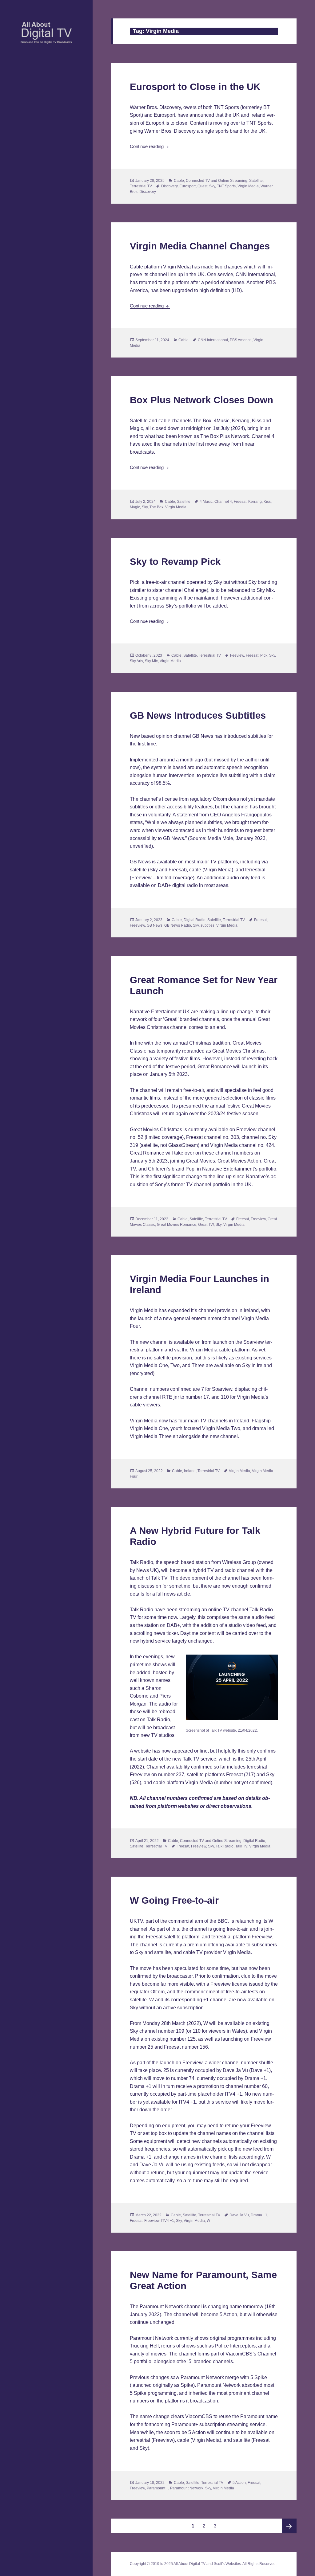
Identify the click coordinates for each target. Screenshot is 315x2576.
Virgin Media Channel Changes (200, 246)
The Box (156, 507)
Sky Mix (151, 661)
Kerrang (255, 502)
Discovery (169, 186)
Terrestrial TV (141, 186)
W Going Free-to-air (174, 1900)
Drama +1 (259, 2215)
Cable (179, 181)
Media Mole (220, 838)
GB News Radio (178, 925)
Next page (289, 2526)
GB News (155, 925)
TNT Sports (226, 186)
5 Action (239, 2483)
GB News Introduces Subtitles (198, 715)
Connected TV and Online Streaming (217, 181)
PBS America (241, 340)
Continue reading (150, 146)
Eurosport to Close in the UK (195, 87)
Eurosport (187, 186)
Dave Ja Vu (239, 2215)
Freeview (137, 925)
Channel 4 (223, 502)
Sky (212, 186)
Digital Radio (195, 920)
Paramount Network (187, 2488)
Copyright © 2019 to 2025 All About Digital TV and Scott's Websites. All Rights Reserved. (203, 2564)
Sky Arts (136, 661)
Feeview (237, 655)
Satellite (256, 181)
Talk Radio (225, 1846)
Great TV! (206, 1225)
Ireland (190, 1471)
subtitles (207, 925)
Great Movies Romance (177, 1225)
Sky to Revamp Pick (175, 562)
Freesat (240, 502)
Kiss (267, 502)
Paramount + (157, 2488)
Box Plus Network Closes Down (201, 400)
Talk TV (241, 1846)
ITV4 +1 (168, 2221)
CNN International (213, 340)
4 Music (206, 502)
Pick (264, 655)
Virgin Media (248, 186)
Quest (202, 186)
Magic (135, 507)
